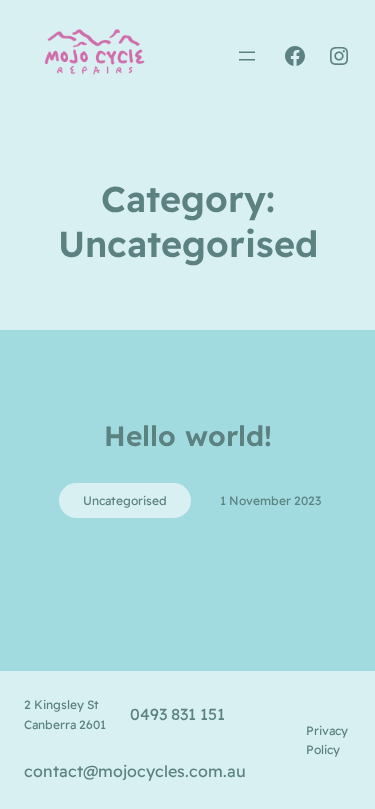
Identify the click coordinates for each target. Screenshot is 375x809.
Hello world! (188, 435)
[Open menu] (247, 56)
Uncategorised (125, 500)
